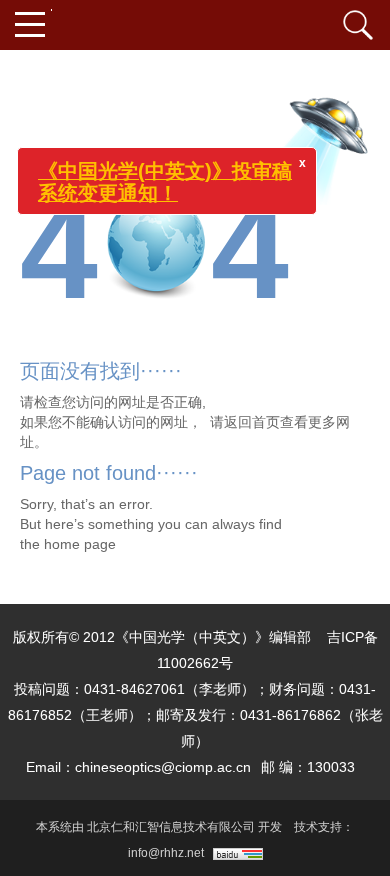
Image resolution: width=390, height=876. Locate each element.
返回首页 (252, 422)
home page (80, 544)
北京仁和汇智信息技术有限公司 (171, 827)
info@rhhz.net (166, 853)
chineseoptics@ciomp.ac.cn (163, 767)
